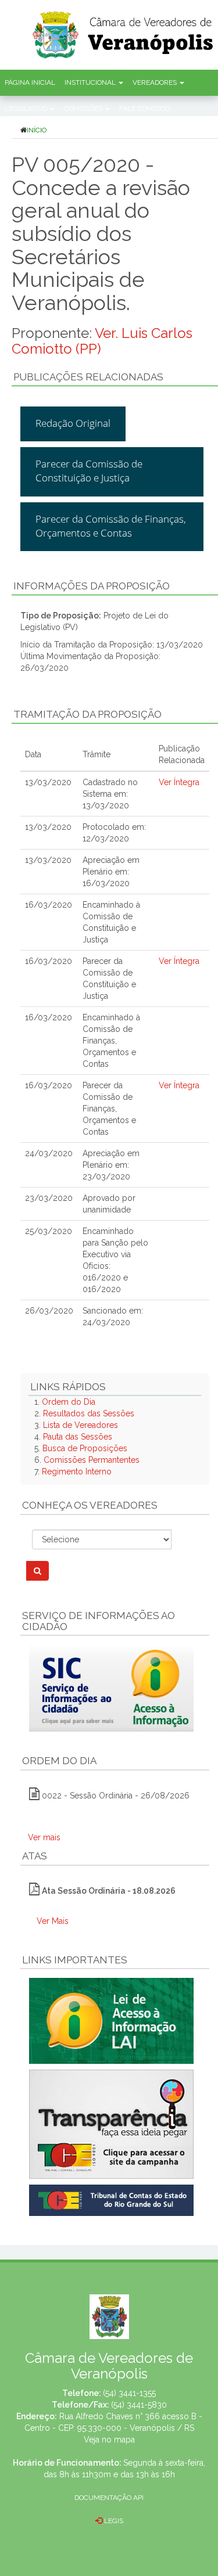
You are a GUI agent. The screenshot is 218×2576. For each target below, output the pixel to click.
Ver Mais (53, 1921)
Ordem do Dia (69, 1402)
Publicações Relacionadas (88, 377)
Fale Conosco (144, 109)
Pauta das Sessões (78, 1437)
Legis (113, 2521)
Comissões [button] (84, 109)
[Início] (124, 31)
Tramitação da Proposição (87, 714)
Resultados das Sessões (89, 1413)
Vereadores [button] (156, 82)
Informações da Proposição (92, 586)
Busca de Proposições (85, 1448)
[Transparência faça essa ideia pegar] (115, 2124)
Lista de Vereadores (81, 1425)
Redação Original (73, 423)
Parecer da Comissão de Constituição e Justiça (89, 471)
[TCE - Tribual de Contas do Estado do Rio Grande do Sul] (111, 2200)
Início (37, 130)
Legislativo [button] (27, 109)
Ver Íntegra (179, 782)
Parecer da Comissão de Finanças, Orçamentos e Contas (111, 526)
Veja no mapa (109, 2440)
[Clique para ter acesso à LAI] (111, 2020)
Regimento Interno (77, 1472)
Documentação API (109, 2498)
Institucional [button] (91, 82)
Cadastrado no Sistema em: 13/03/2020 (110, 794)
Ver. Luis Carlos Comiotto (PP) (102, 341)
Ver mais (44, 1837)
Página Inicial (30, 82)
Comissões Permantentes (92, 1460)
